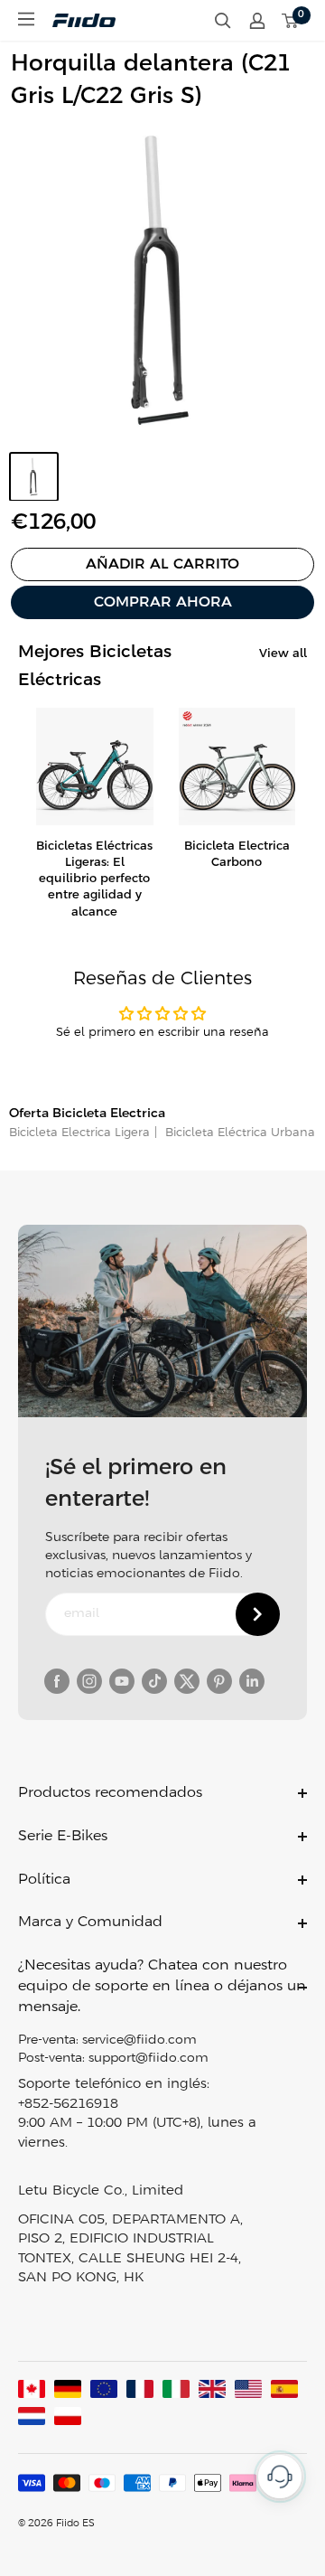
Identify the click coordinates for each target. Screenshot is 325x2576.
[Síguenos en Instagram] (89, 1681)
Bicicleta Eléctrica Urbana (238, 1133)
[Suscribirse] (258, 1614)
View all (283, 654)
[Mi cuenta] (257, 21)
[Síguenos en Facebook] (57, 1681)
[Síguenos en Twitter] (187, 1681)
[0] (291, 21)
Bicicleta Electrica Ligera (79, 1133)
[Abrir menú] (26, 19)
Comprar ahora (163, 602)
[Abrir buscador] (223, 21)
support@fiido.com (149, 2059)
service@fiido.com (139, 2040)
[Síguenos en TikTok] (154, 1681)
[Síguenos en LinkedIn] (252, 1681)
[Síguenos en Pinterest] (219, 1681)
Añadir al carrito (162, 564)
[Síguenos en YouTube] (122, 1681)
